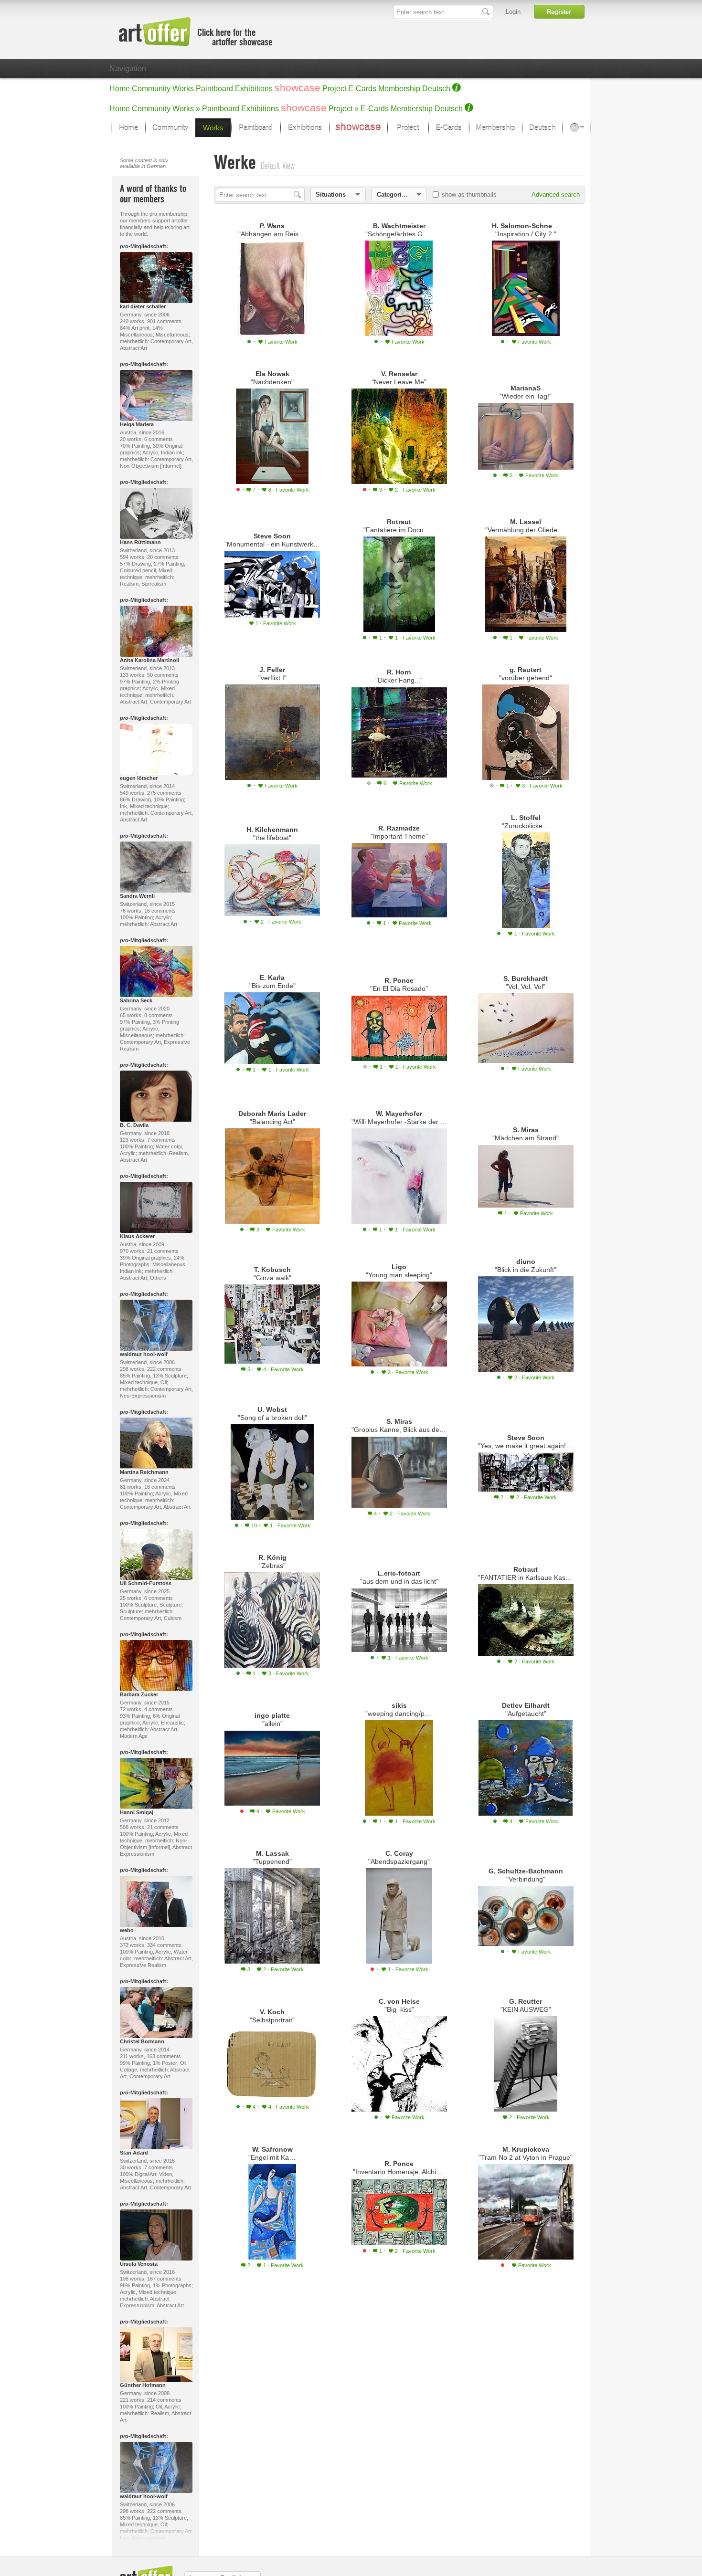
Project (334, 89)
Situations (331, 195)
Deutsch (436, 89)
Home (120, 89)
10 (255, 1525)
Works (183, 89)
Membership (399, 89)
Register (559, 12)
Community (151, 89)
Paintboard (214, 89)
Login (513, 12)
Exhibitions (254, 89)
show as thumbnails (469, 195)
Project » (344, 109)
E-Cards (362, 89)
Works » (186, 109)
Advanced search (556, 195)
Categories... (395, 195)
